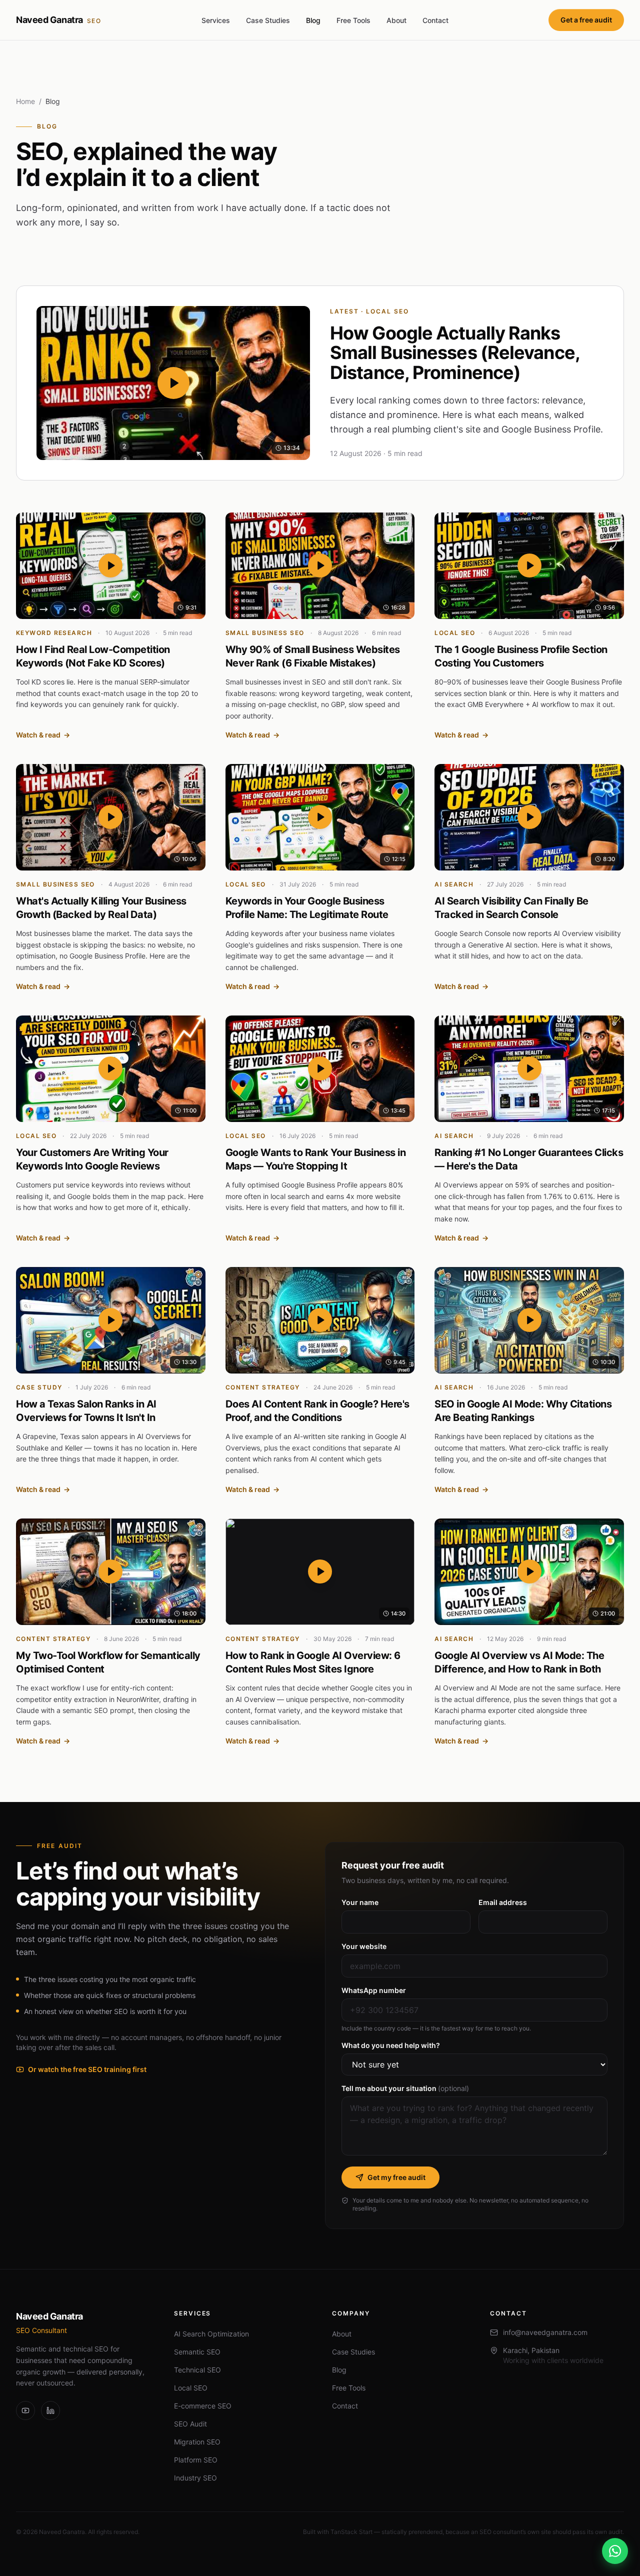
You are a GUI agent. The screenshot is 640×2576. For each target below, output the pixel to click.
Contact (435, 20)
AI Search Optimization (211, 2334)
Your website (364, 1946)
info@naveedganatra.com (545, 2332)
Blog (313, 20)
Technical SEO (197, 2370)
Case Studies (268, 20)
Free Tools (353, 20)
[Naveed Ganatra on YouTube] (25, 2410)
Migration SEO (197, 2442)
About (396, 20)
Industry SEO (195, 2478)
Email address (503, 1902)
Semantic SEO (197, 2352)
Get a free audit (586, 20)
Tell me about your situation (405, 2088)
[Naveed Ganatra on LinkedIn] (50, 2410)
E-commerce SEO (203, 2406)
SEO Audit (190, 2424)
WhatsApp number (374, 1990)
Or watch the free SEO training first (87, 2069)
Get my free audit (396, 2177)
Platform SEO (196, 2460)
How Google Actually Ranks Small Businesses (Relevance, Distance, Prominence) (455, 353)
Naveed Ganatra (59, 20)
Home (25, 101)
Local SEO (191, 2388)
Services (216, 20)
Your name (360, 1902)
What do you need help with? (391, 2045)
